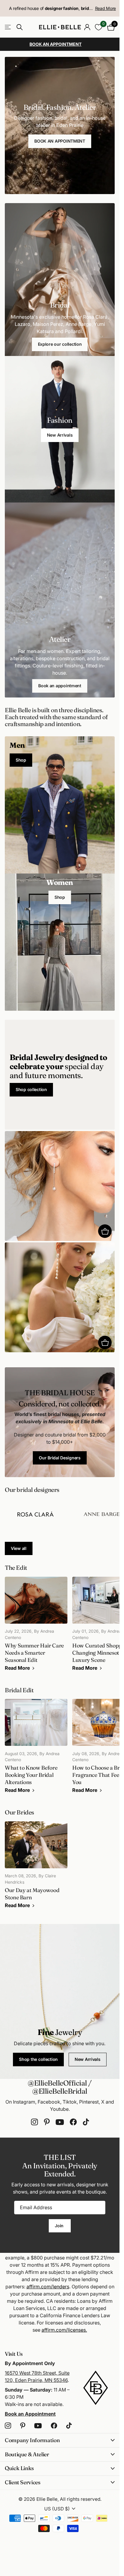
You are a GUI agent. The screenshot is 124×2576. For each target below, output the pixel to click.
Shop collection (31, 1089)
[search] (20, 27)
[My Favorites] (99, 27)
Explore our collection (60, 344)
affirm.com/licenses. (64, 2330)
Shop (21, 760)
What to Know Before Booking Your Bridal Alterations (36, 1749)
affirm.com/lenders (48, 2287)
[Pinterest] (47, 2122)
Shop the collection (38, 2059)
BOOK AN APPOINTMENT (60, 141)
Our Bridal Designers (60, 1458)
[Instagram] (34, 2122)
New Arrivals (60, 435)
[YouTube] (60, 2122)
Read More (105, 8)
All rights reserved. (81, 2499)
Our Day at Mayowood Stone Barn (36, 1868)
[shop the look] (105, 1231)
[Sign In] (87, 27)
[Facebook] (73, 2122)
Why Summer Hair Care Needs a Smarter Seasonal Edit (36, 1627)
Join (60, 2226)
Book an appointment (60, 686)
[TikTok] (86, 2122)
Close (60, 2440)
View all (19, 1548)
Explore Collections (8, 27)
